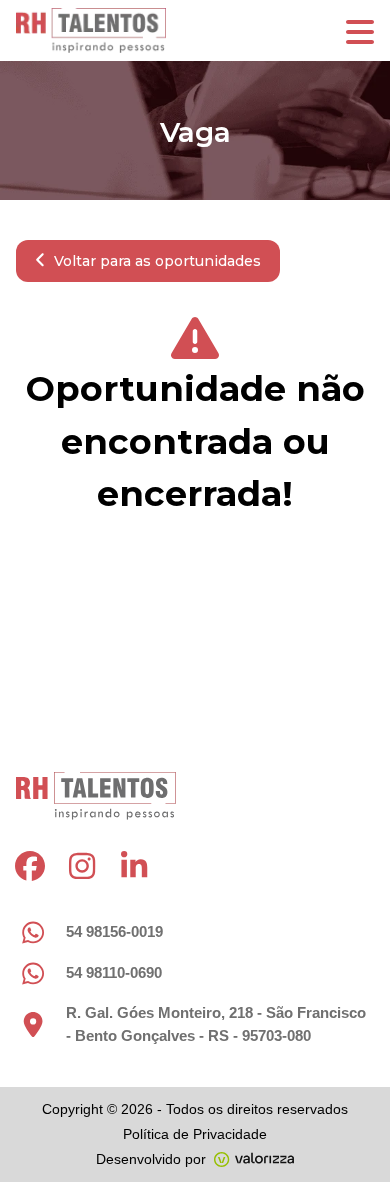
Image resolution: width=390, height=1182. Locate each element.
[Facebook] (30, 866)
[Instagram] (82, 866)
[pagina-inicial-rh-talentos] (96, 796)
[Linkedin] (134, 866)
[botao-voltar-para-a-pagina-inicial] (195, 30)
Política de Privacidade (195, 1134)
